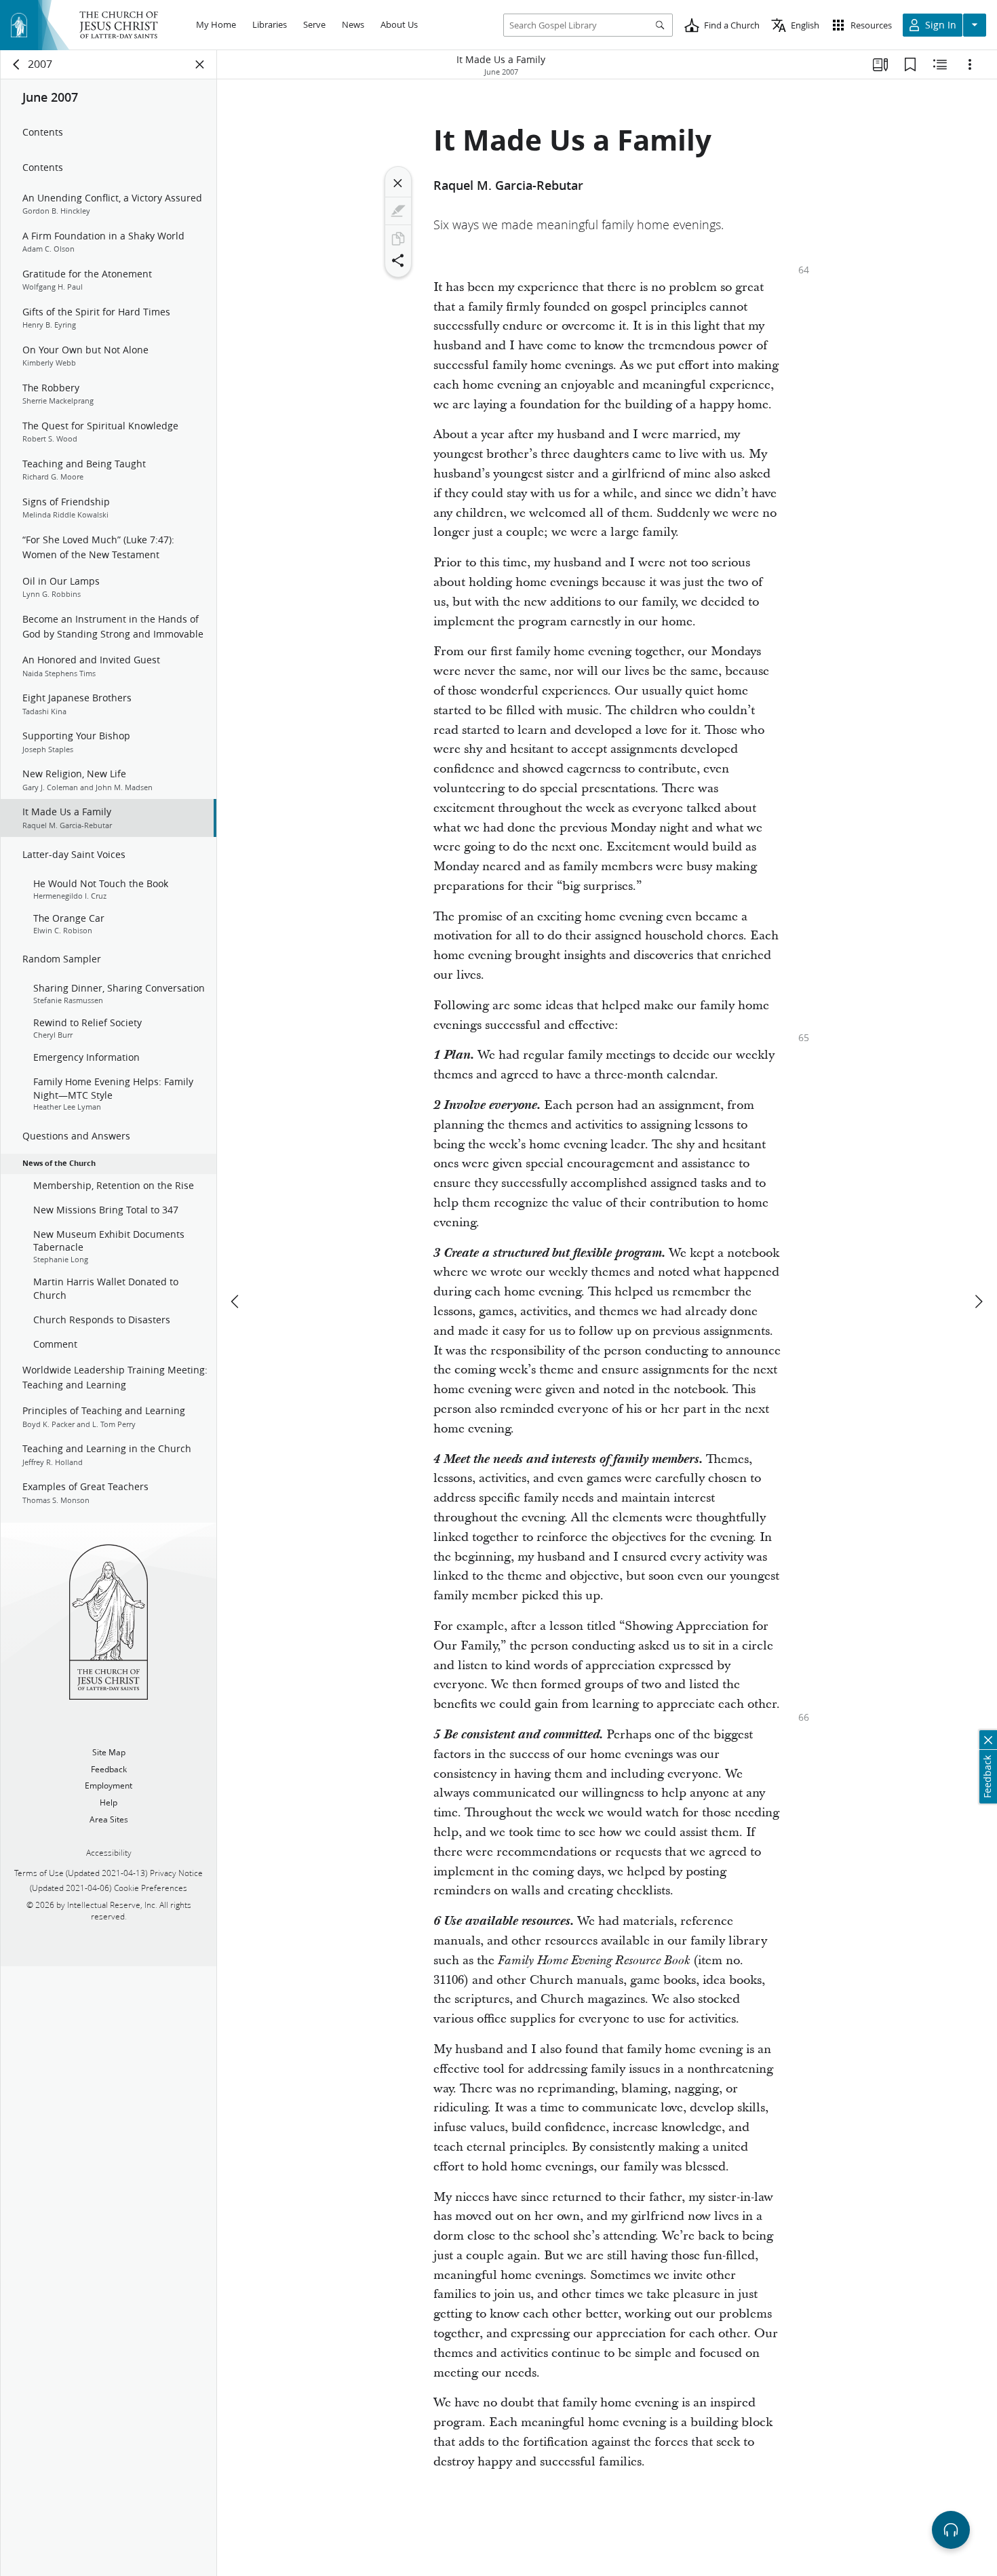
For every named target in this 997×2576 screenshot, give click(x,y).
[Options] (970, 64)
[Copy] (398, 239)
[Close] (398, 183)
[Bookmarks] (910, 64)
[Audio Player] (951, 2530)
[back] (17, 64)
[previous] (236, 1302)
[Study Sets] (880, 64)
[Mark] (398, 211)
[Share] (398, 260)
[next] (978, 1302)
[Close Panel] (200, 64)
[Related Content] (940, 64)
